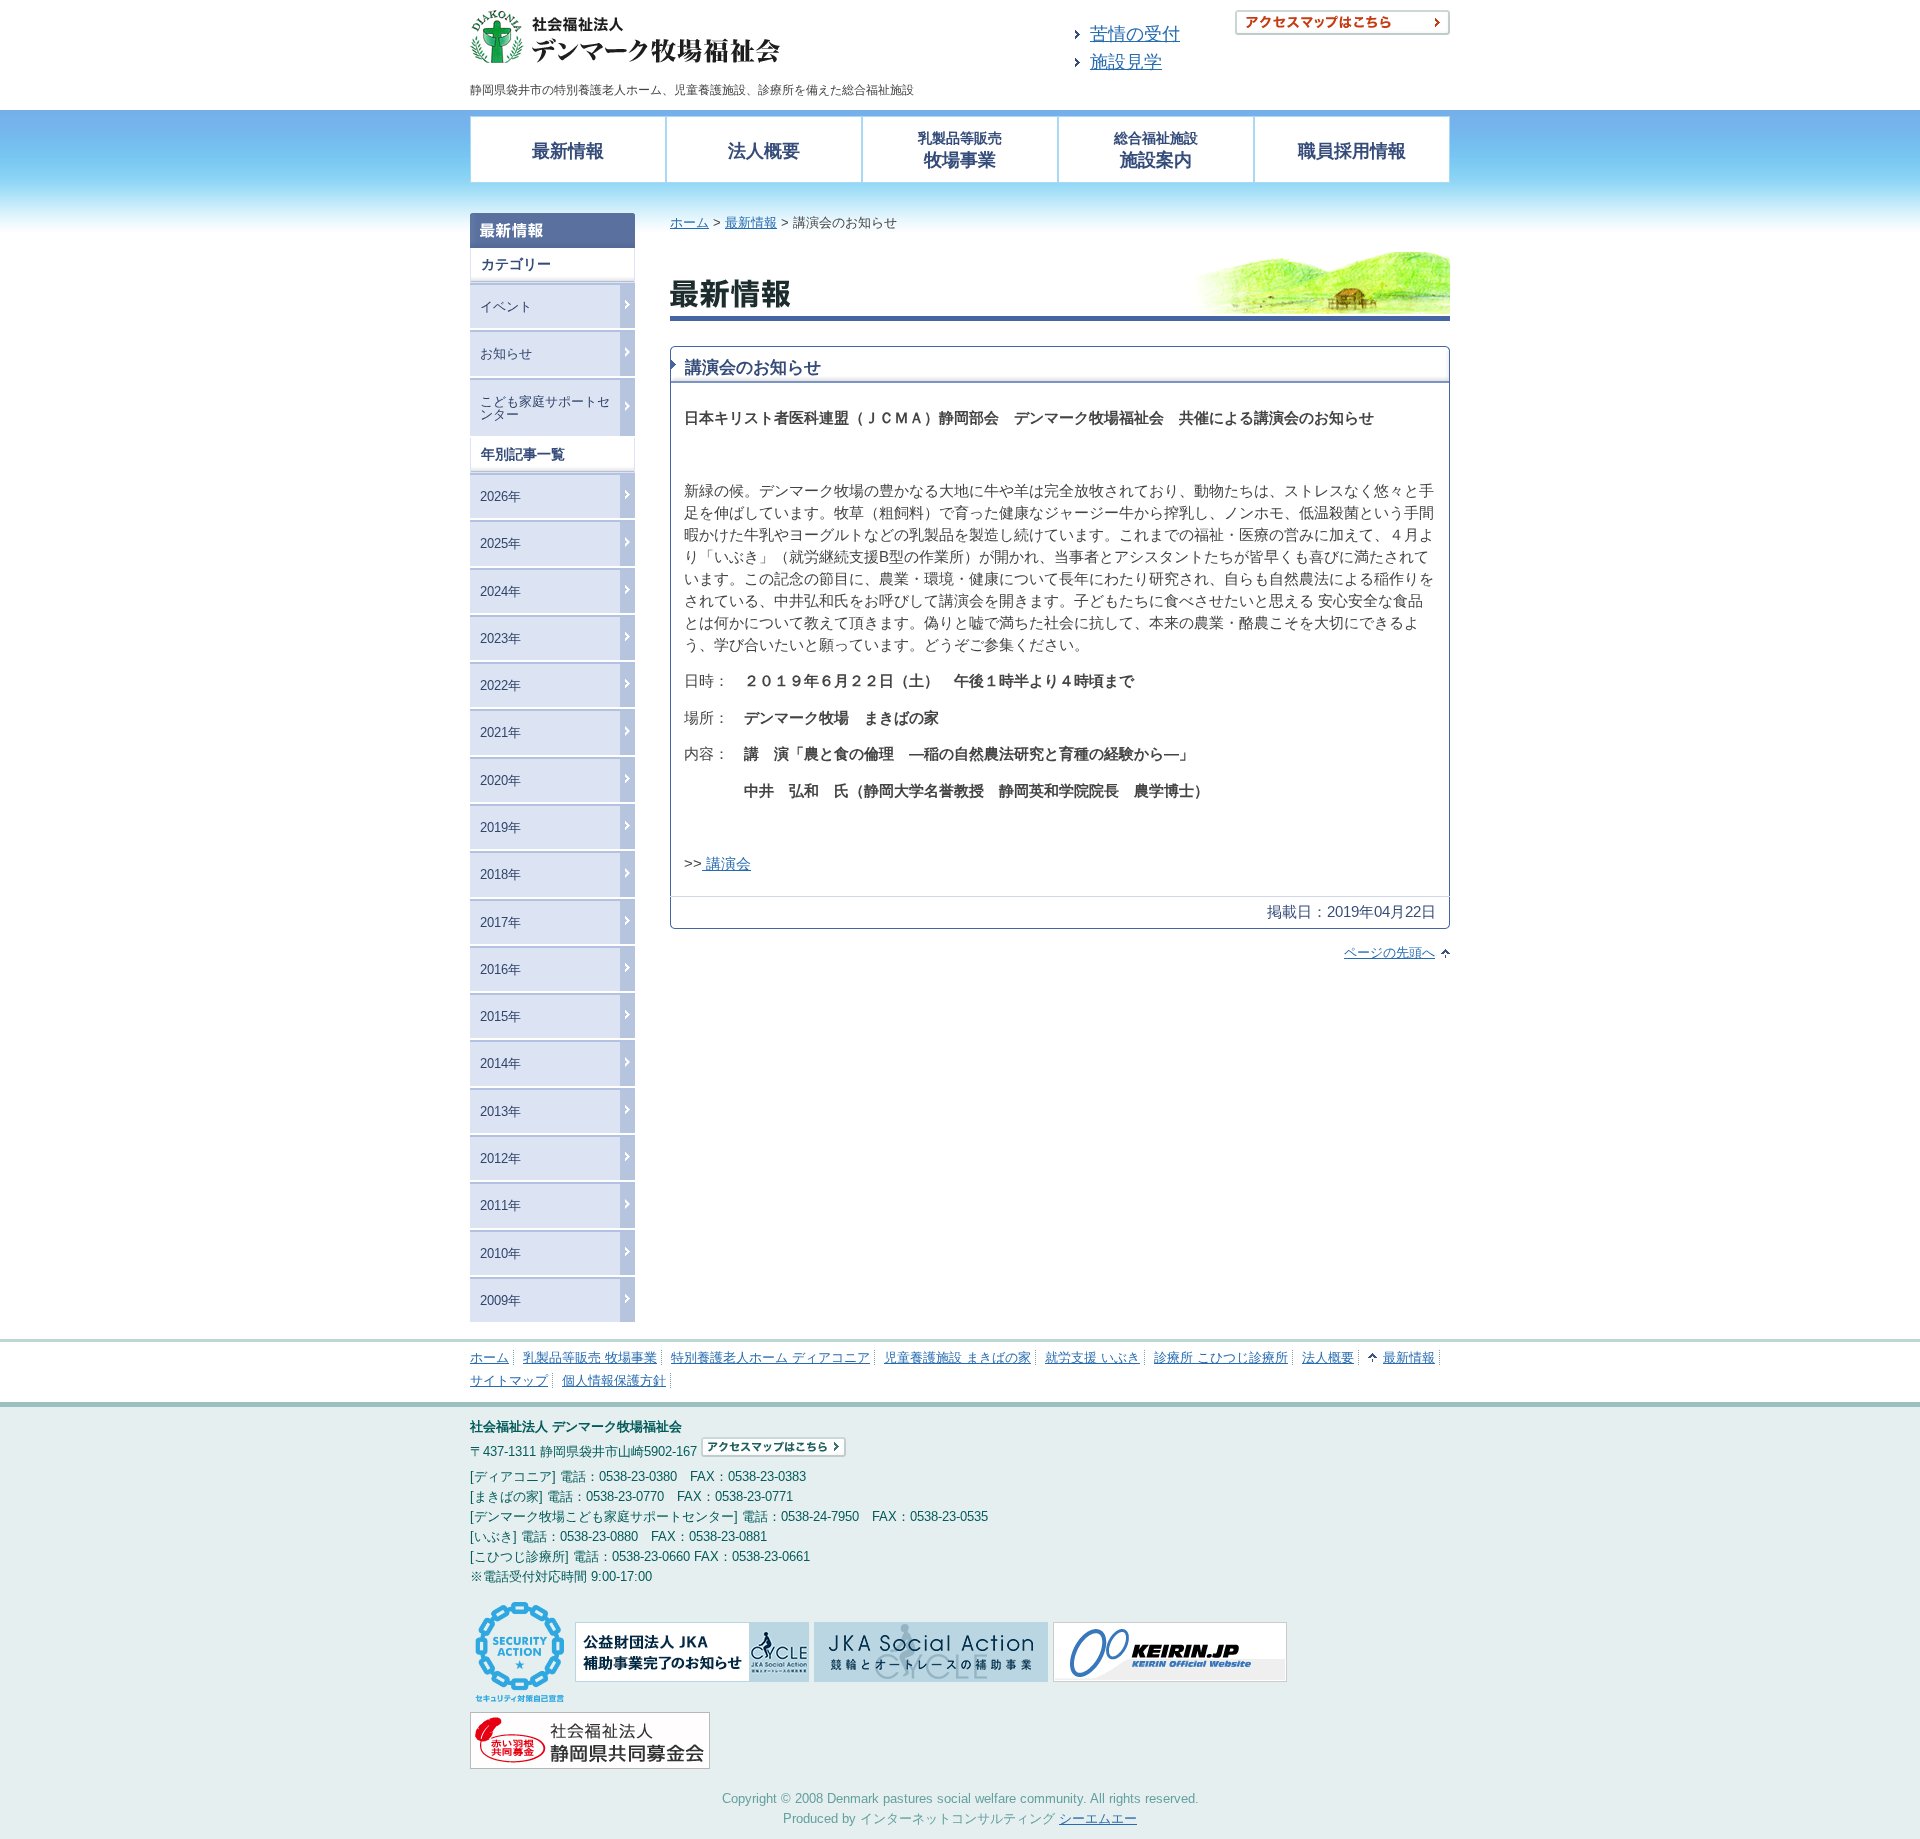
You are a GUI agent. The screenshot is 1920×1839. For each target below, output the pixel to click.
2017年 (500, 922)
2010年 (500, 1253)
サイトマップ (509, 1380)
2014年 (500, 1063)
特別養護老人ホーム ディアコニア (770, 1357)
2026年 (500, 496)
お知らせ (506, 353)
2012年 (500, 1158)
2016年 (500, 969)
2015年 (500, 1016)
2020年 (500, 780)
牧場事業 (960, 150)
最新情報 (568, 151)
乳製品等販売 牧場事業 (590, 1357)
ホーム (689, 222)
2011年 (500, 1205)
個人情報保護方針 (614, 1380)
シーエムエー (1098, 1818)
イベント (506, 306)
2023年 (500, 638)
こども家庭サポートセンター (545, 408)
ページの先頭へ (1389, 952)
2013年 (500, 1111)
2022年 (500, 685)
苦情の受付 (1135, 34)
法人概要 (764, 151)
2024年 (500, 591)
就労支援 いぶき (1092, 1357)
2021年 (500, 732)
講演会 (726, 864)
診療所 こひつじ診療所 (1221, 1357)
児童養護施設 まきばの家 (957, 1357)
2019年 (500, 827)
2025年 (500, 543)
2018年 (500, 874)
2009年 (500, 1300)
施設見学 (1126, 62)
